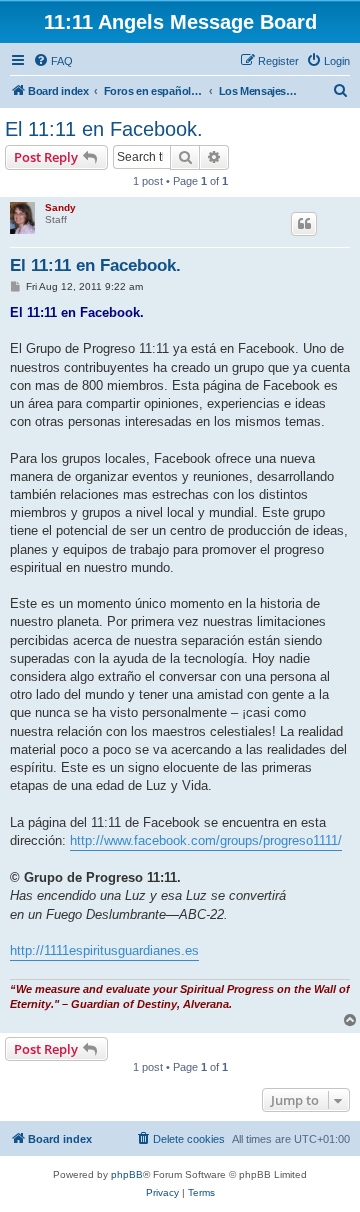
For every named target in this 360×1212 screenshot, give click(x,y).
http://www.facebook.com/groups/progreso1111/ (206, 840)
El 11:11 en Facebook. (104, 129)
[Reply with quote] (304, 224)
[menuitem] (53, 61)
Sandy (60, 207)
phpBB (127, 1174)
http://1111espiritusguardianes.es (104, 950)
